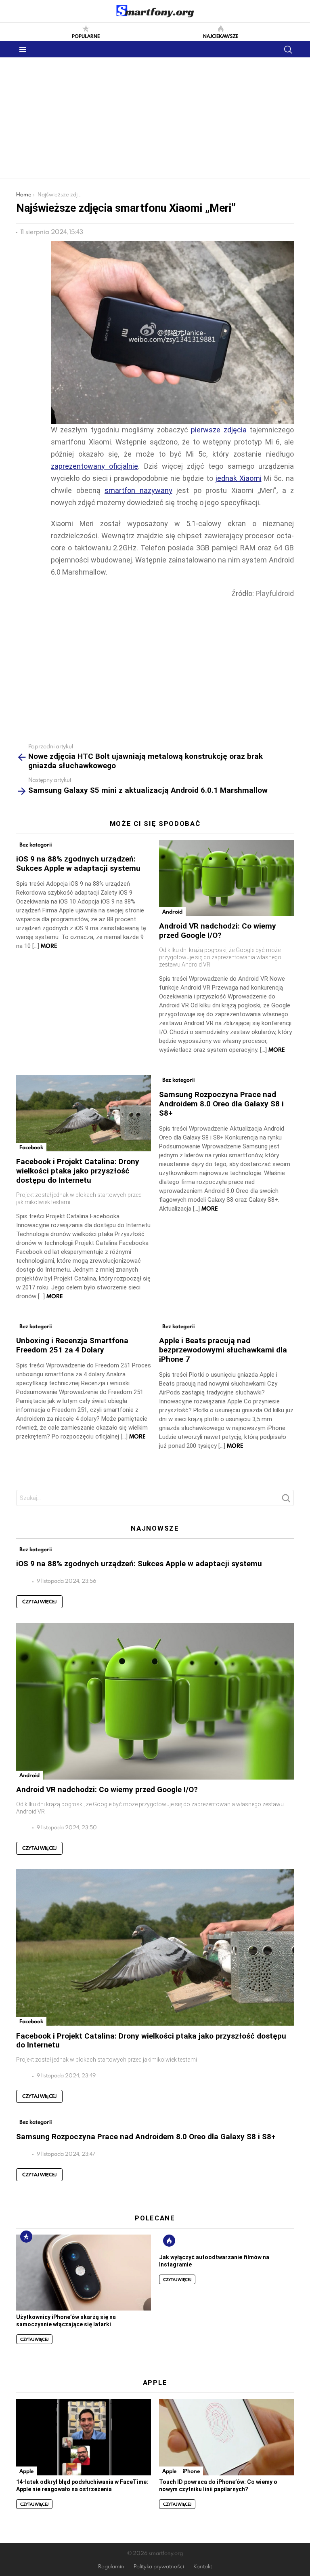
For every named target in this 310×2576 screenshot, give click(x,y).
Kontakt (203, 2567)
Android (172, 912)
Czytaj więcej (39, 1602)
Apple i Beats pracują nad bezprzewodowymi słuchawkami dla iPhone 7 (223, 1350)
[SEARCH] (288, 49)
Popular (26, 2237)
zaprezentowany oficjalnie (94, 466)
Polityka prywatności (159, 2567)
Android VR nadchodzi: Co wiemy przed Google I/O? (218, 931)
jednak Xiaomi (239, 478)
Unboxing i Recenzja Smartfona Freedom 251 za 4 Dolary (72, 1345)
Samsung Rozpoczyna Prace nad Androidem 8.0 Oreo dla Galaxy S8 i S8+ (221, 1104)
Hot (169, 2241)
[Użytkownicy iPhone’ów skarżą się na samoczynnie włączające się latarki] (84, 2273)
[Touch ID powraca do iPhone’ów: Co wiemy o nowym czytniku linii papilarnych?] (226, 2437)
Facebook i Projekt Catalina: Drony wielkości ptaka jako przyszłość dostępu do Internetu (78, 1171)
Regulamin (111, 2567)
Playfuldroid (275, 593)
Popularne (86, 36)
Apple (26, 2471)
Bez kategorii (36, 845)
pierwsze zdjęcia (219, 430)
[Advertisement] (155, 118)
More (49, 946)
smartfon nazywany (138, 490)
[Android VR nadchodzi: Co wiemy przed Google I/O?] (226, 878)
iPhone (191, 2471)
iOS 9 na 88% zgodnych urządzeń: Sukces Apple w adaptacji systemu (78, 864)
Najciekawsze (221, 36)
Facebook (31, 1147)
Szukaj (286, 1500)
